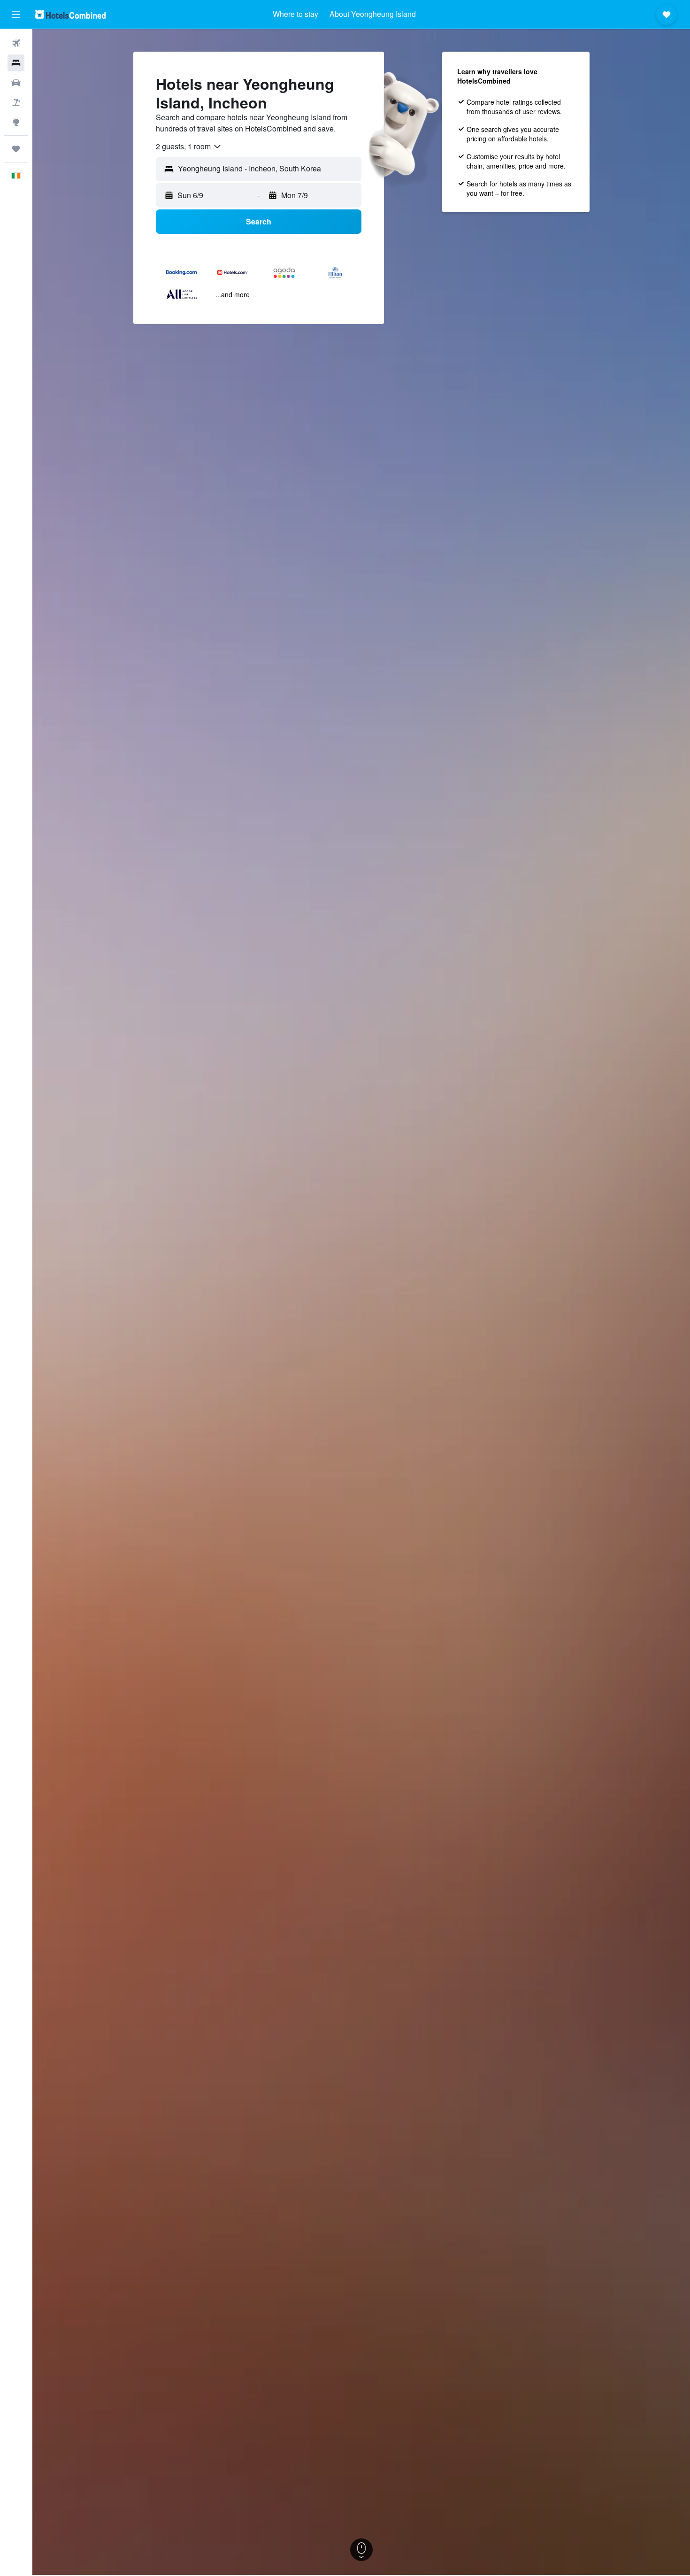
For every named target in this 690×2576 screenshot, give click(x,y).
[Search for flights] (16, 43)
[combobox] (189, 147)
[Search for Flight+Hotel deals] (16, 102)
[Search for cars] (16, 83)
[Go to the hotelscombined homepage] (70, 14)
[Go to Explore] (16, 122)
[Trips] (16, 149)
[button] (16, 15)
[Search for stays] (16, 63)
